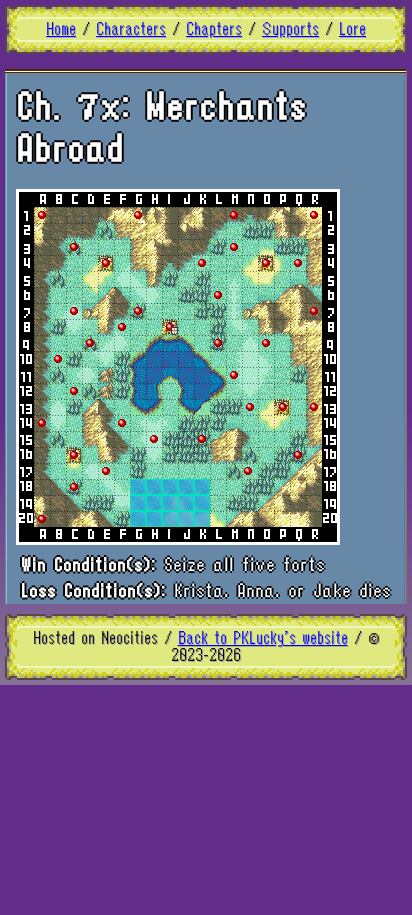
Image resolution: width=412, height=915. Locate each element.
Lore (352, 29)
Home (61, 29)
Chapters (214, 29)
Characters (131, 29)
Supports (290, 29)
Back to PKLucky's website (263, 638)
